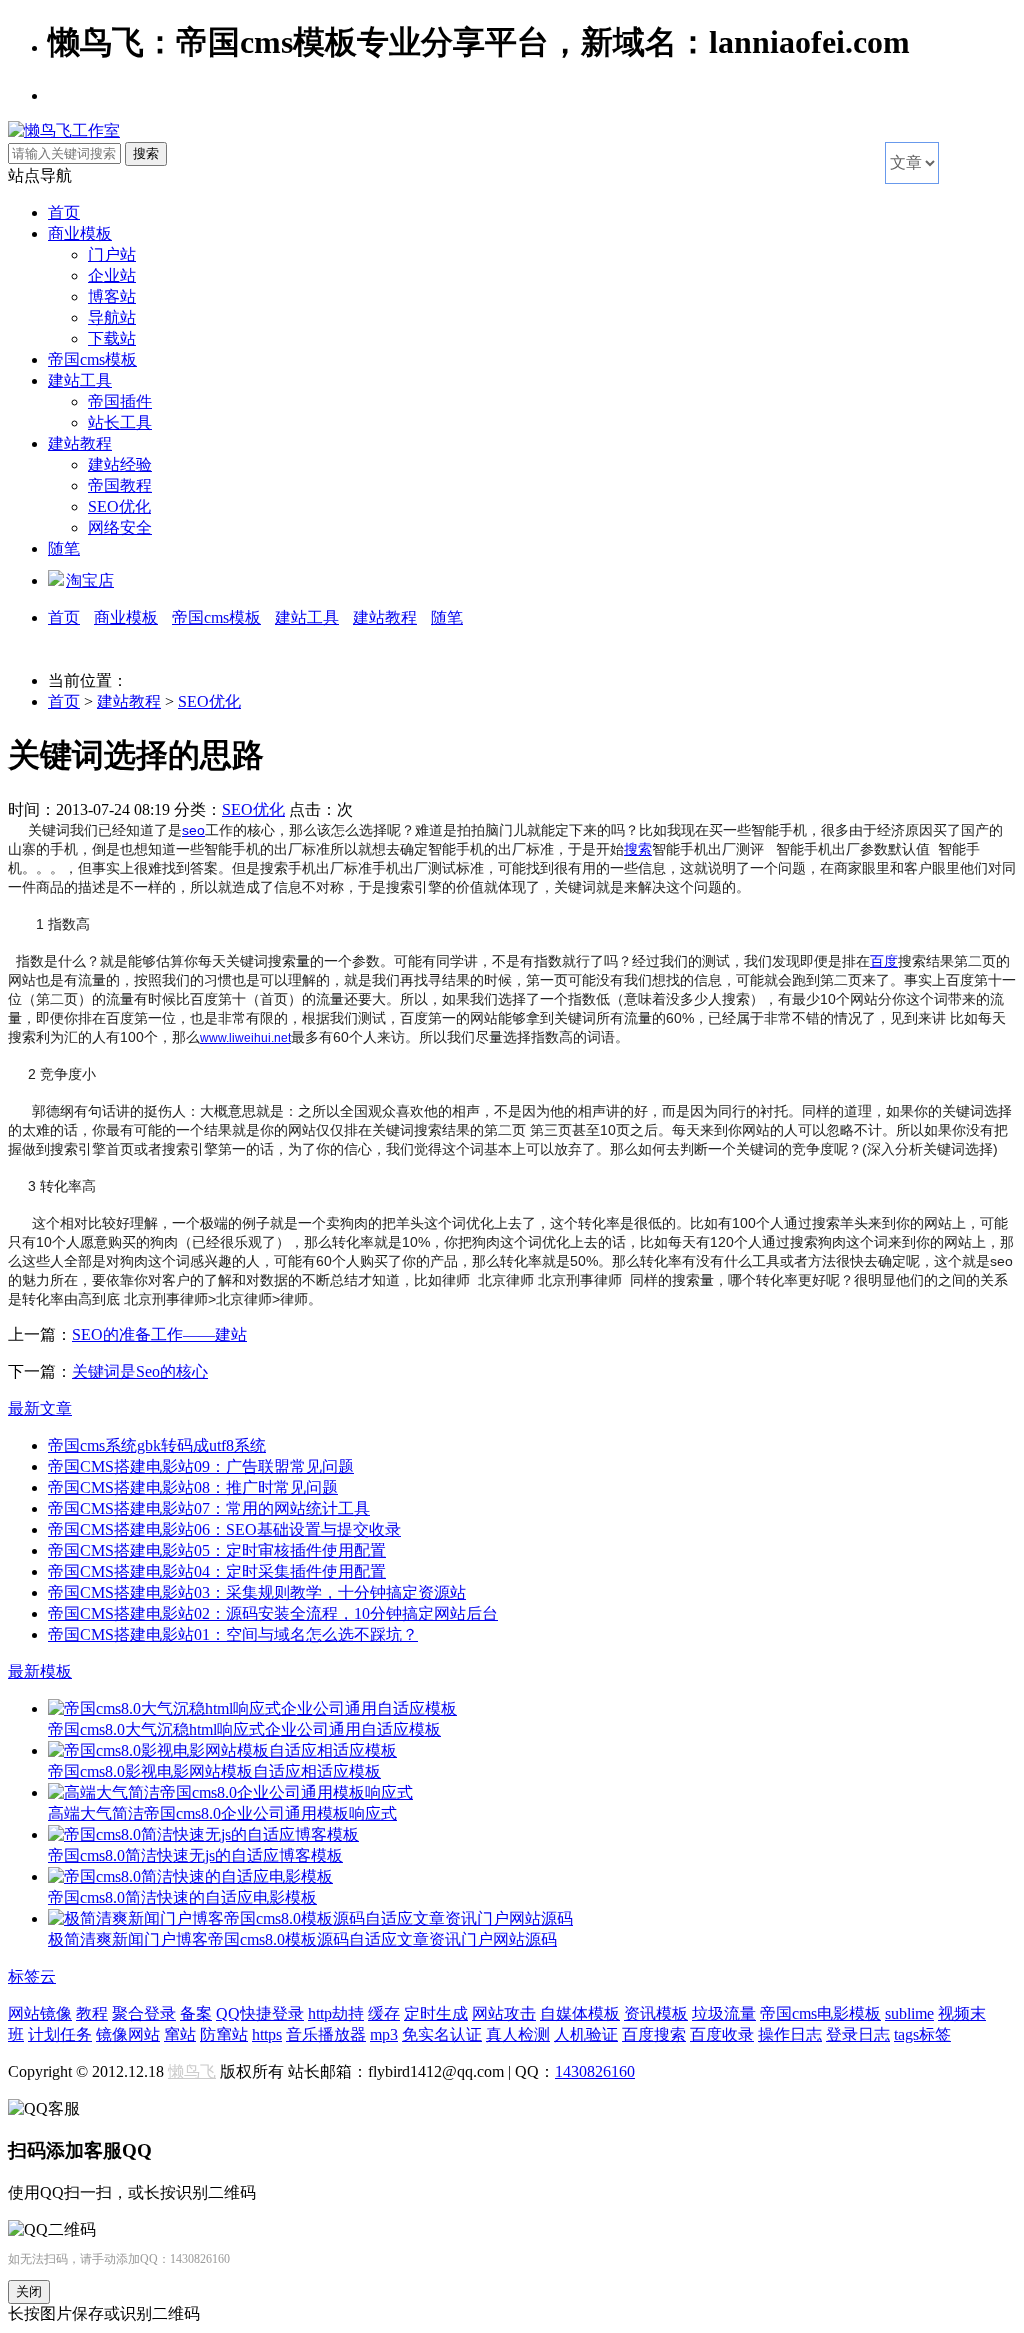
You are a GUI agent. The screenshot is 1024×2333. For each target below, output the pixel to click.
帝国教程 (120, 485)
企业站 (112, 275)
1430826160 (595, 2071)
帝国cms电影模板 (820, 2013)
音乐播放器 (326, 2034)
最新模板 (40, 1671)
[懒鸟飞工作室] (64, 130)
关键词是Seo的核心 (140, 1371)
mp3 (384, 2034)
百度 (884, 961)
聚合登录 (144, 2013)
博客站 (112, 296)
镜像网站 (128, 2034)
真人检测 (518, 2034)
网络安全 (120, 527)
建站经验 (120, 464)
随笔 (64, 548)
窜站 (180, 2034)
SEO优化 (119, 506)
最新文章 (40, 1408)
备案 (196, 2013)
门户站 (112, 254)
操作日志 (790, 2034)
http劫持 (336, 2013)
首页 (64, 212)
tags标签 (922, 2034)
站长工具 (120, 422)
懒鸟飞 (192, 2071)
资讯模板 (656, 2013)
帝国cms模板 (92, 359)
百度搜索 (654, 2034)
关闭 (29, 2291)
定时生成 (436, 2013)
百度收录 (722, 2034)
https (267, 2034)
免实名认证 (442, 2034)
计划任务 (60, 2034)
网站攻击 (504, 2013)
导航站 (112, 317)
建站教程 (80, 443)
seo (193, 830)
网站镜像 (40, 2013)
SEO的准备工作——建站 (159, 1334)
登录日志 (858, 2034)
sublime (909, 2013)
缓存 (384, 2013)
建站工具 (80, 380)
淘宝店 (90, 580)
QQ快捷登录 (260, 2013)
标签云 (32, 1976)
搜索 (638, 849)
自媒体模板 (580, 2013)
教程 (92, 2013)
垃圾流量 (724, 2013)
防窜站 (224, 2034)
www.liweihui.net (245, 1038)
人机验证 (586, 2034)
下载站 (112, 338)
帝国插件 (120, 401)
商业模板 (80, 233)
